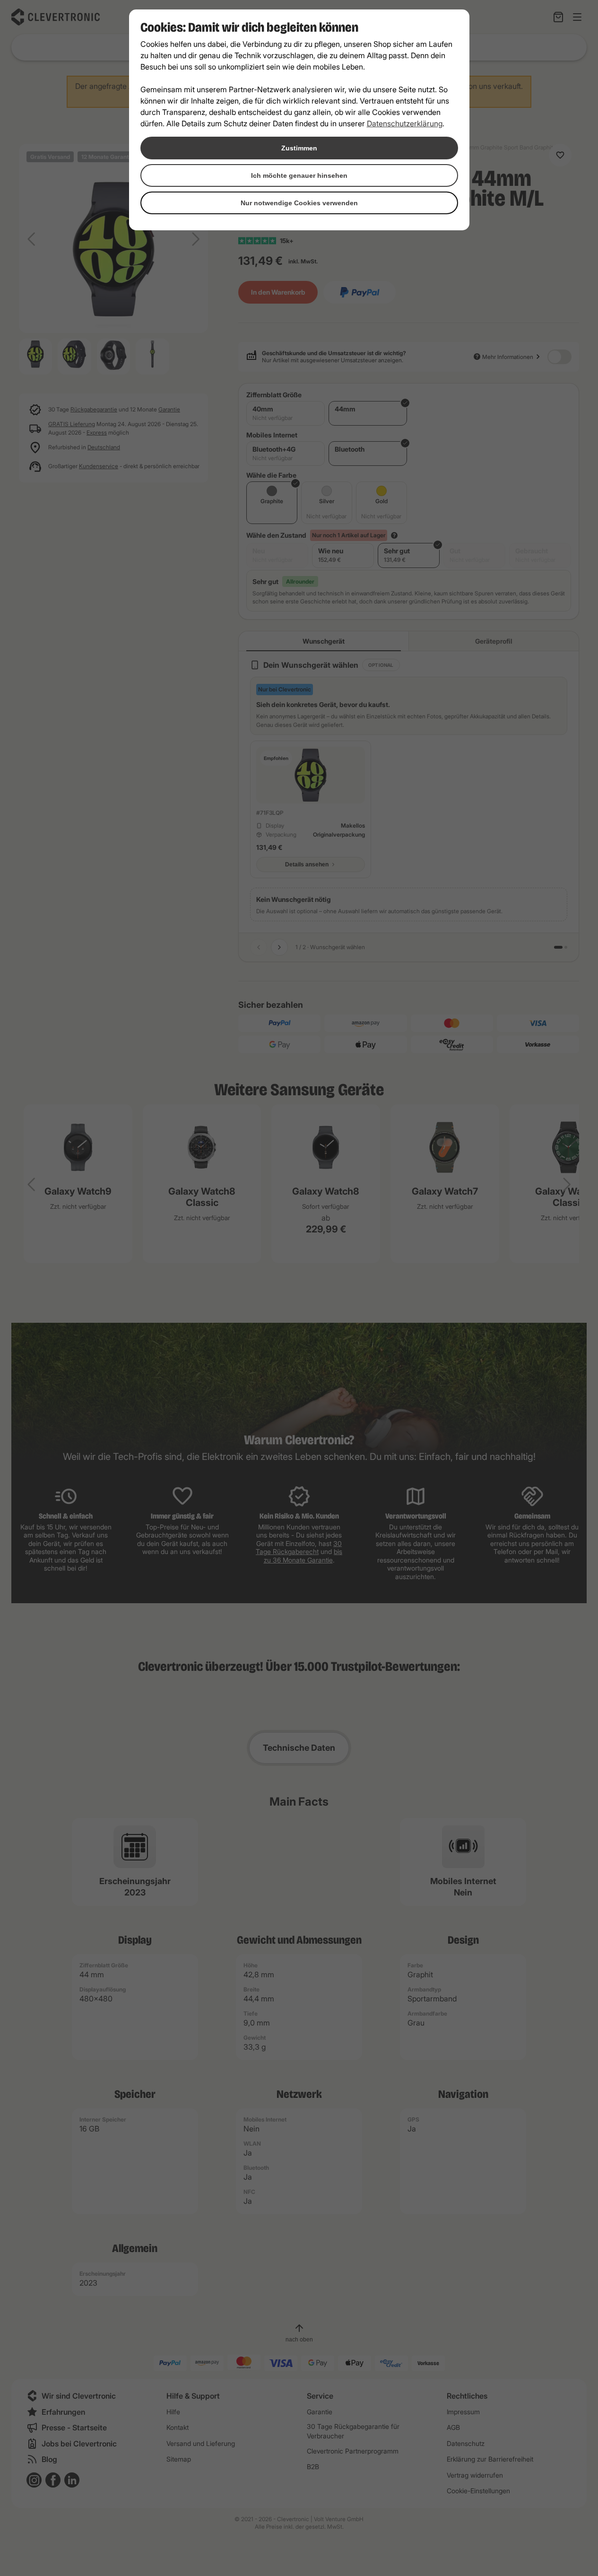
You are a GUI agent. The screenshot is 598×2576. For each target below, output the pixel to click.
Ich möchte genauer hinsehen (299, 175)
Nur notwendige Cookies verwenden (299, 203)
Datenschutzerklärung (405, 123)
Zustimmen (299, 148)
